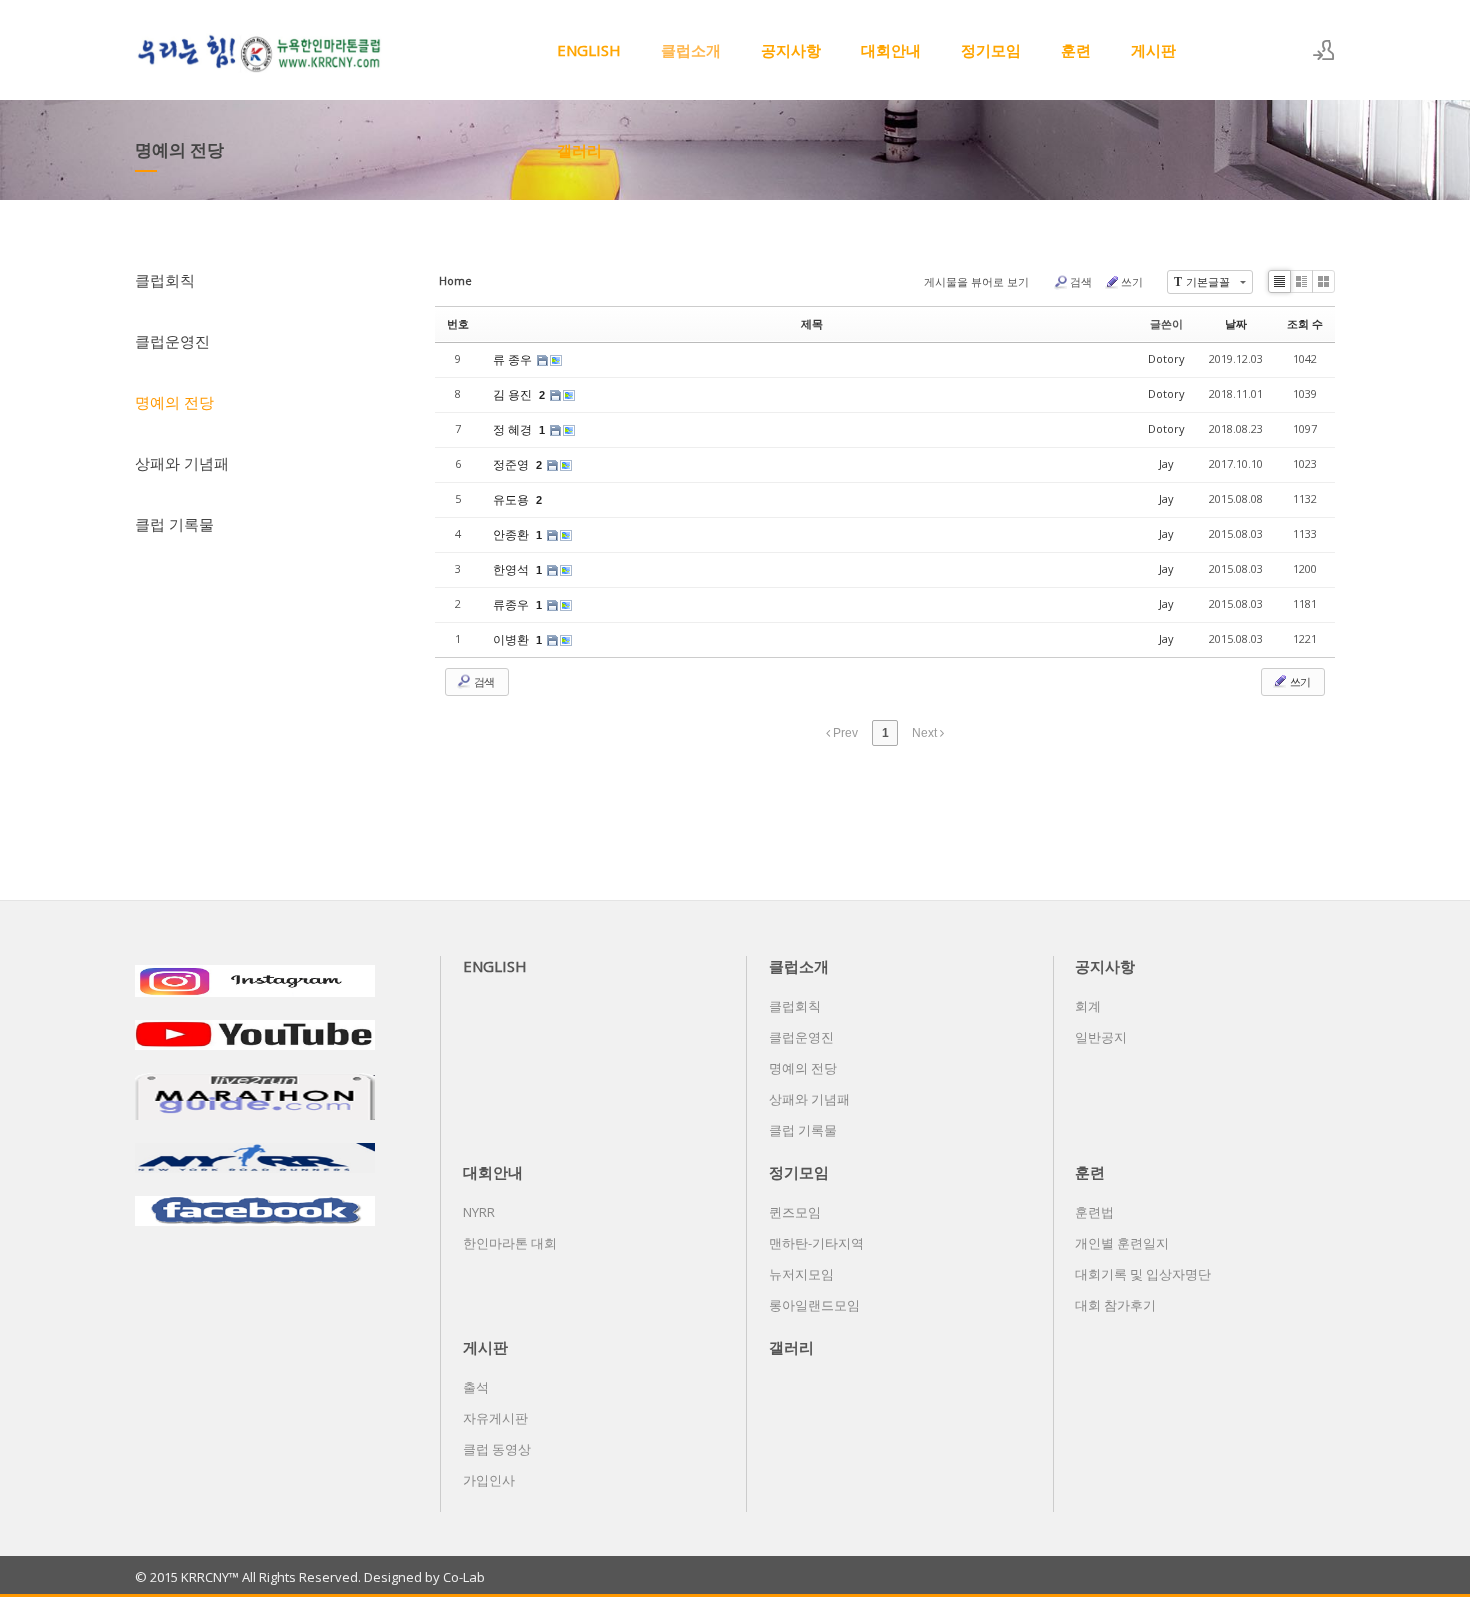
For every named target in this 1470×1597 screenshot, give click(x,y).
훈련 (1076, 50)
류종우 (512, 604)
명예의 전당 (174, 402)
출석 (476, 1387)
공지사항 (791, 50)
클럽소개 (691, 50)
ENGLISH (589, 50)
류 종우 (514, 359)
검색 (1081, 281)
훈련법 (1094, 1212)
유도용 (512, 499)
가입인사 (489, 1480)
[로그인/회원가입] (1324, 50)
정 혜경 (514, 429)
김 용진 (514, 394)
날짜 (1236, 323)
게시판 (1153, 50)
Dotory (1166, 358)
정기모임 (991, 50)
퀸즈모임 (795, 1212)
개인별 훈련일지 (1122, 1243)
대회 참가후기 (1115, 1305)
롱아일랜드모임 (814, 1305)
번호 (458, 323)
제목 (812, 323)
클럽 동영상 (497, 1449)
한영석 (512, 569)
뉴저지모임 (801, 1274)
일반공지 (1101, 1037)
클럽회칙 (165, 280)
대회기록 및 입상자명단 (1143, 1274)
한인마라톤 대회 (510, 1243)
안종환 (512, 534)
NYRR (479, 1212)
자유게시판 (495, 1418)
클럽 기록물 (174, 524)
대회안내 (891, 50)
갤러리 (579, 150)
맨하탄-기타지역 (816, 1243)
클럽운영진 (172, 341)
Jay (1166, 463)
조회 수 (1305, 323)
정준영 (512, 464)
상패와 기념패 (182, 463)
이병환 (512, 639)
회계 (1088, 1006)
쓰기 (1132, 281)
